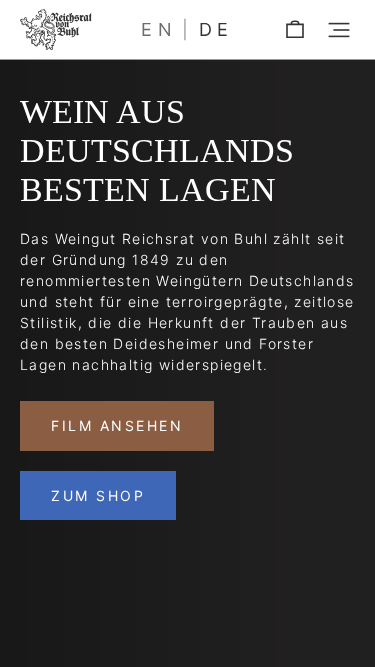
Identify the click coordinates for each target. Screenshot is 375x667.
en (159, 30)
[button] (339, 30)
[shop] (295, 30)
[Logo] (56, 29)
